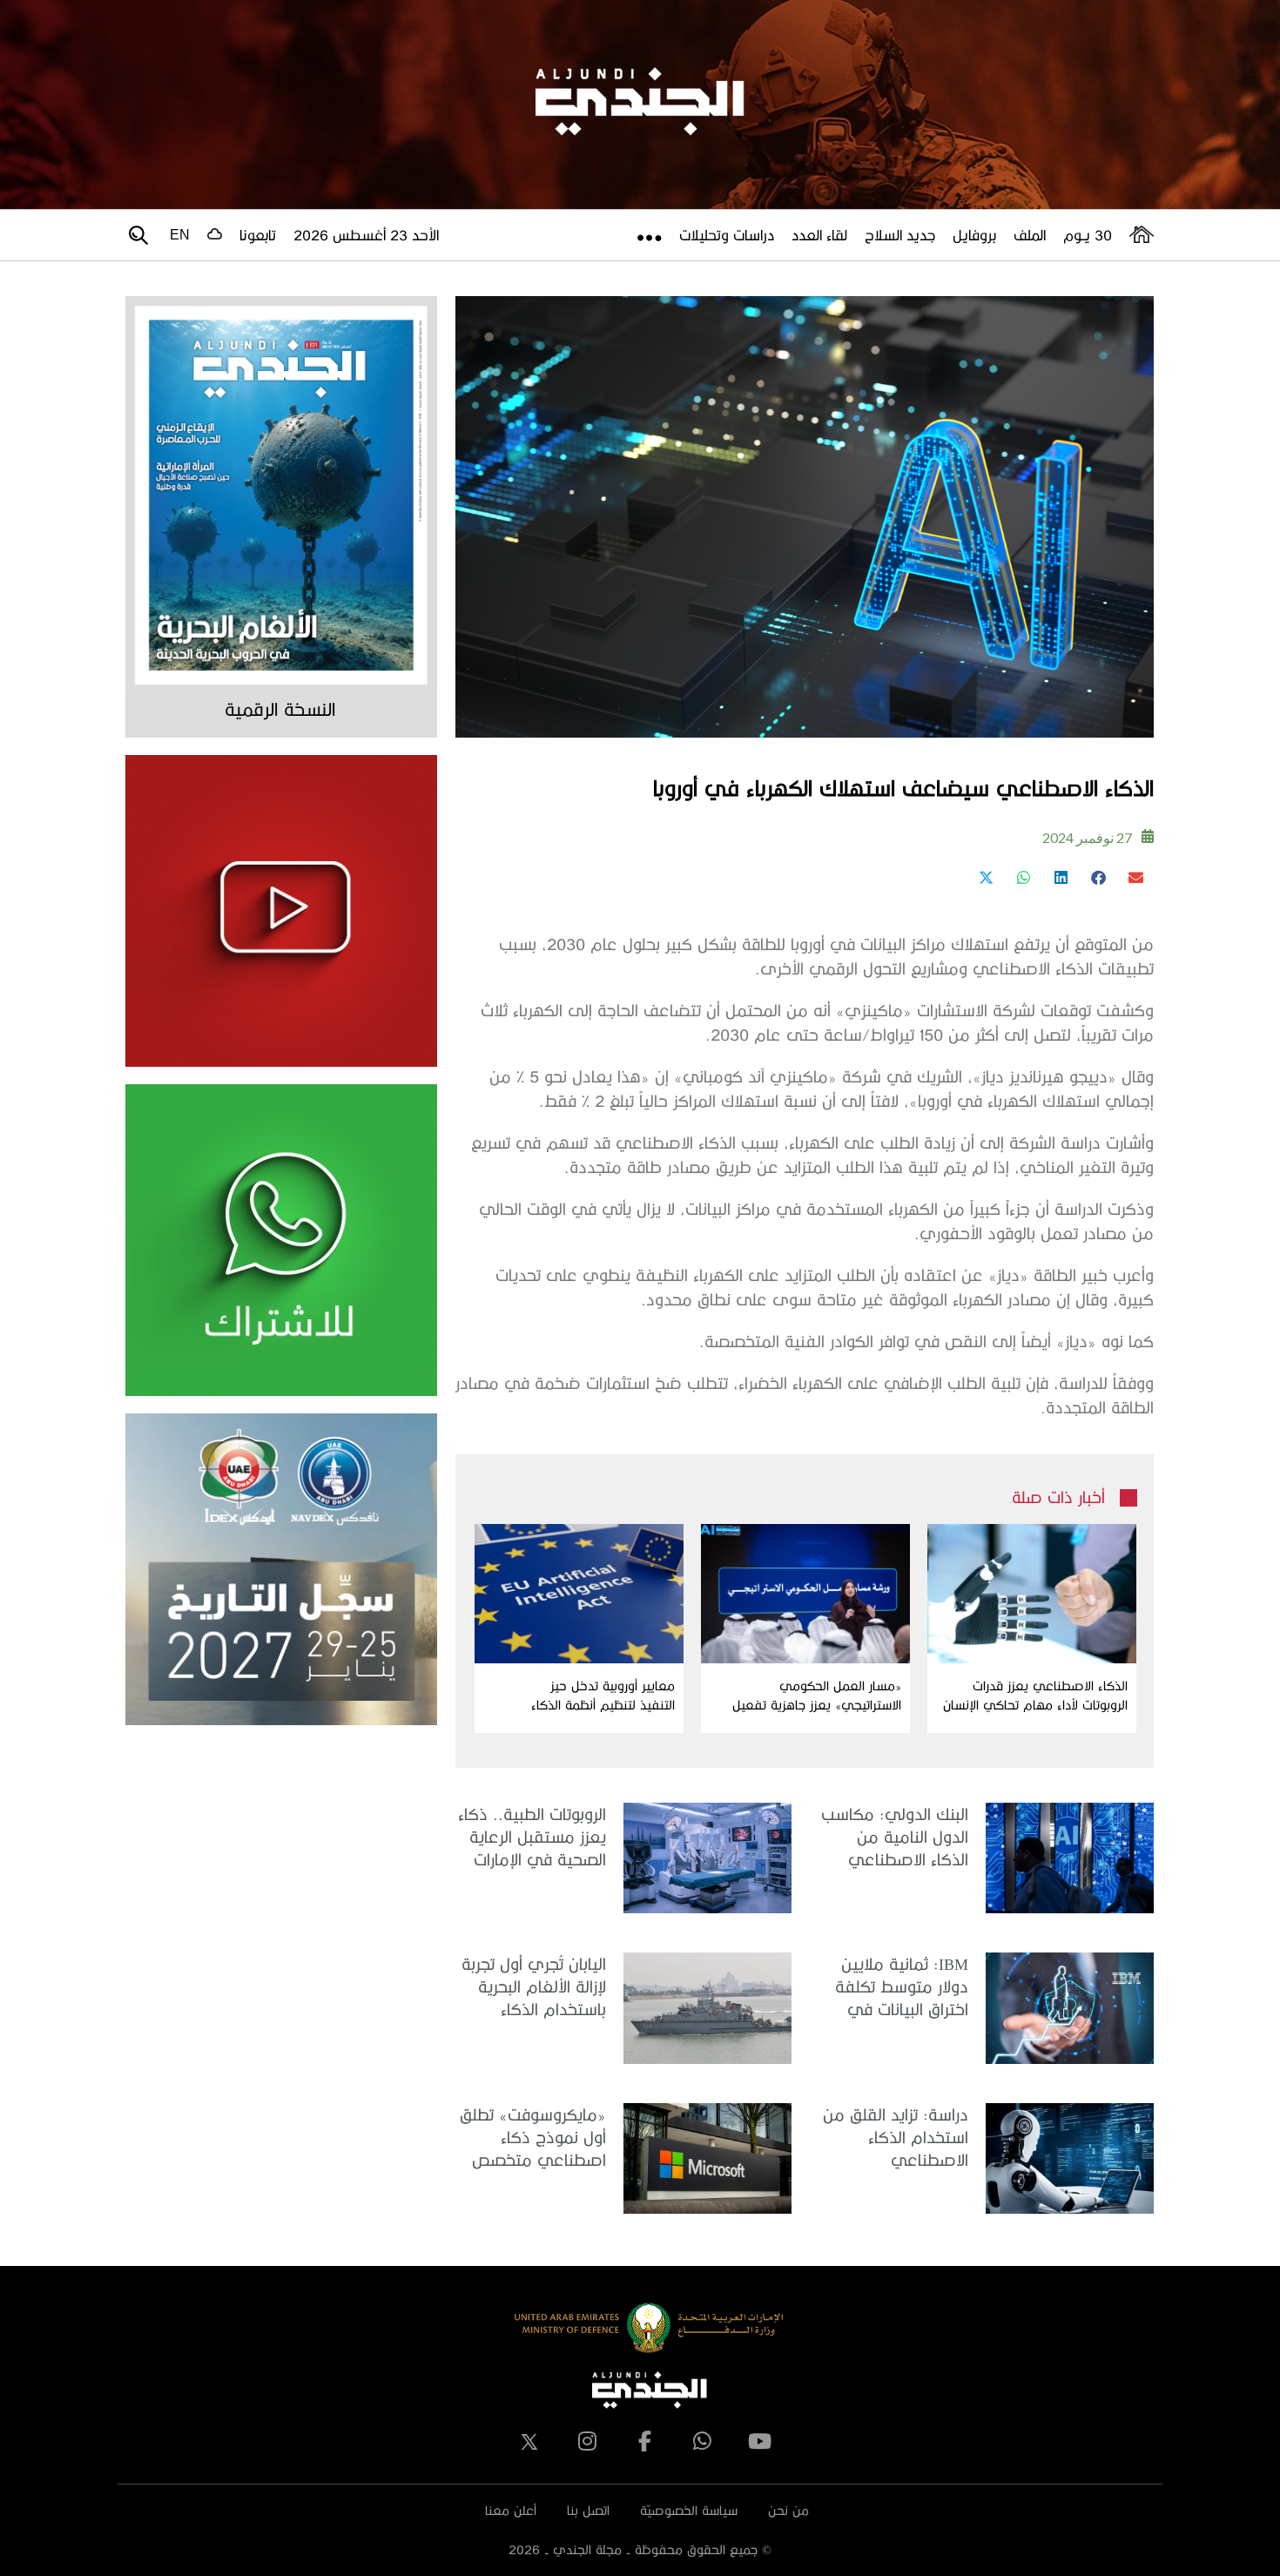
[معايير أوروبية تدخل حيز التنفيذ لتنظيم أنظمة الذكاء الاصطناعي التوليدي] (579, 1594)
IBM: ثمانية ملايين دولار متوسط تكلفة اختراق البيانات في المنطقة (902, 1988)
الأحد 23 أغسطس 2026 (366, 235)
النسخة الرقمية (280, 709)
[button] (1135, 877)
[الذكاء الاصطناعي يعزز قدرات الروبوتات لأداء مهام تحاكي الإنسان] (1032, 1594)
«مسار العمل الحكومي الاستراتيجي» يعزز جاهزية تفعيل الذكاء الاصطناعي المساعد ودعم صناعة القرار (812, 1696)
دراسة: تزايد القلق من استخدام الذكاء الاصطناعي (896, 2137)
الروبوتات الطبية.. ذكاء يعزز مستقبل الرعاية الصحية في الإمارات (532, 1836)
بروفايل (974, 235)
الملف (1030, 235)
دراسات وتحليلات (727, 235)
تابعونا (258, 235)
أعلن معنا (511, 2510)
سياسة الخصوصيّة (689, 2510)
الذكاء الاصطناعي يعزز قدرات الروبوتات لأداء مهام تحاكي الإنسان (1035, 1695)
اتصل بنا (588, 2510)
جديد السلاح (900, 235)
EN (180, 235)
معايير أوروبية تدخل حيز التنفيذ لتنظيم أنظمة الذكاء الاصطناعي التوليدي (603, 1696)
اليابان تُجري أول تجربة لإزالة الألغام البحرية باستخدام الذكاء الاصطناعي (534, 1988)
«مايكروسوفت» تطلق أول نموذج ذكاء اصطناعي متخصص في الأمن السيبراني (533, 2138)
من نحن (788, 2510)
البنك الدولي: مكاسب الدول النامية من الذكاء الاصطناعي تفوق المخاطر (895, 1838)
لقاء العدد (819, 235)
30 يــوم (1088, 235)
